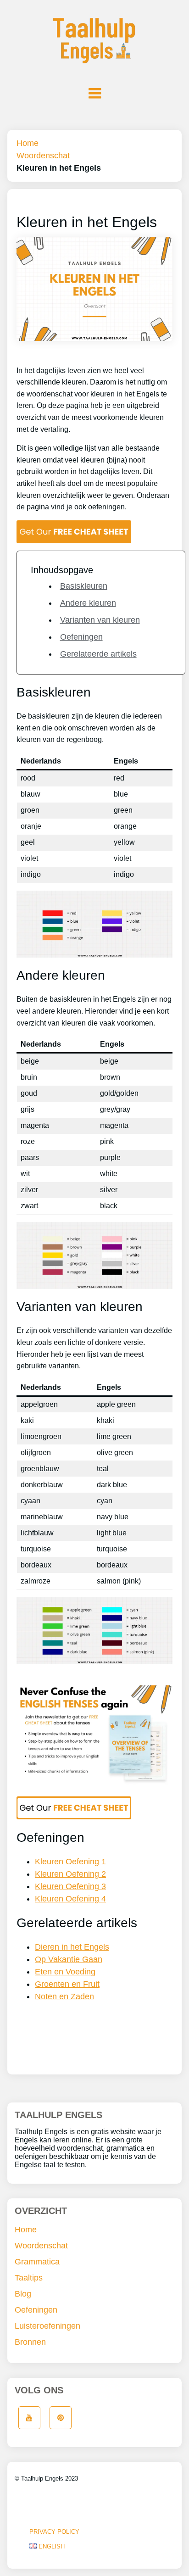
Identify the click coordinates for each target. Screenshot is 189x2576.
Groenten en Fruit (67, 1984)
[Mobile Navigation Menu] (94, 93)
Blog (23, 2294)
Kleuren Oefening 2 (70, 1874)
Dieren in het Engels (72, 1947)
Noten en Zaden (64, 1996)
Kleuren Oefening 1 (70, 1862)
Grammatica (37, 2262)
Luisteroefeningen (47, 2326)
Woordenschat (43, 156)
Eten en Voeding (65, 1972)
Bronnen (30, 2342)
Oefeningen (81, 637)
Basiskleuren (84, 586)
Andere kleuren (88, 603)
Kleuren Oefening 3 (70, 1886)
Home (28, 143)
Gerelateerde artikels (98, 654)
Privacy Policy (54, 2532)
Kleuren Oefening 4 (70, 1899)
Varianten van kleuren (100, 620)
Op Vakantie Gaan (69, 1959)
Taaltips (29, 2278)
